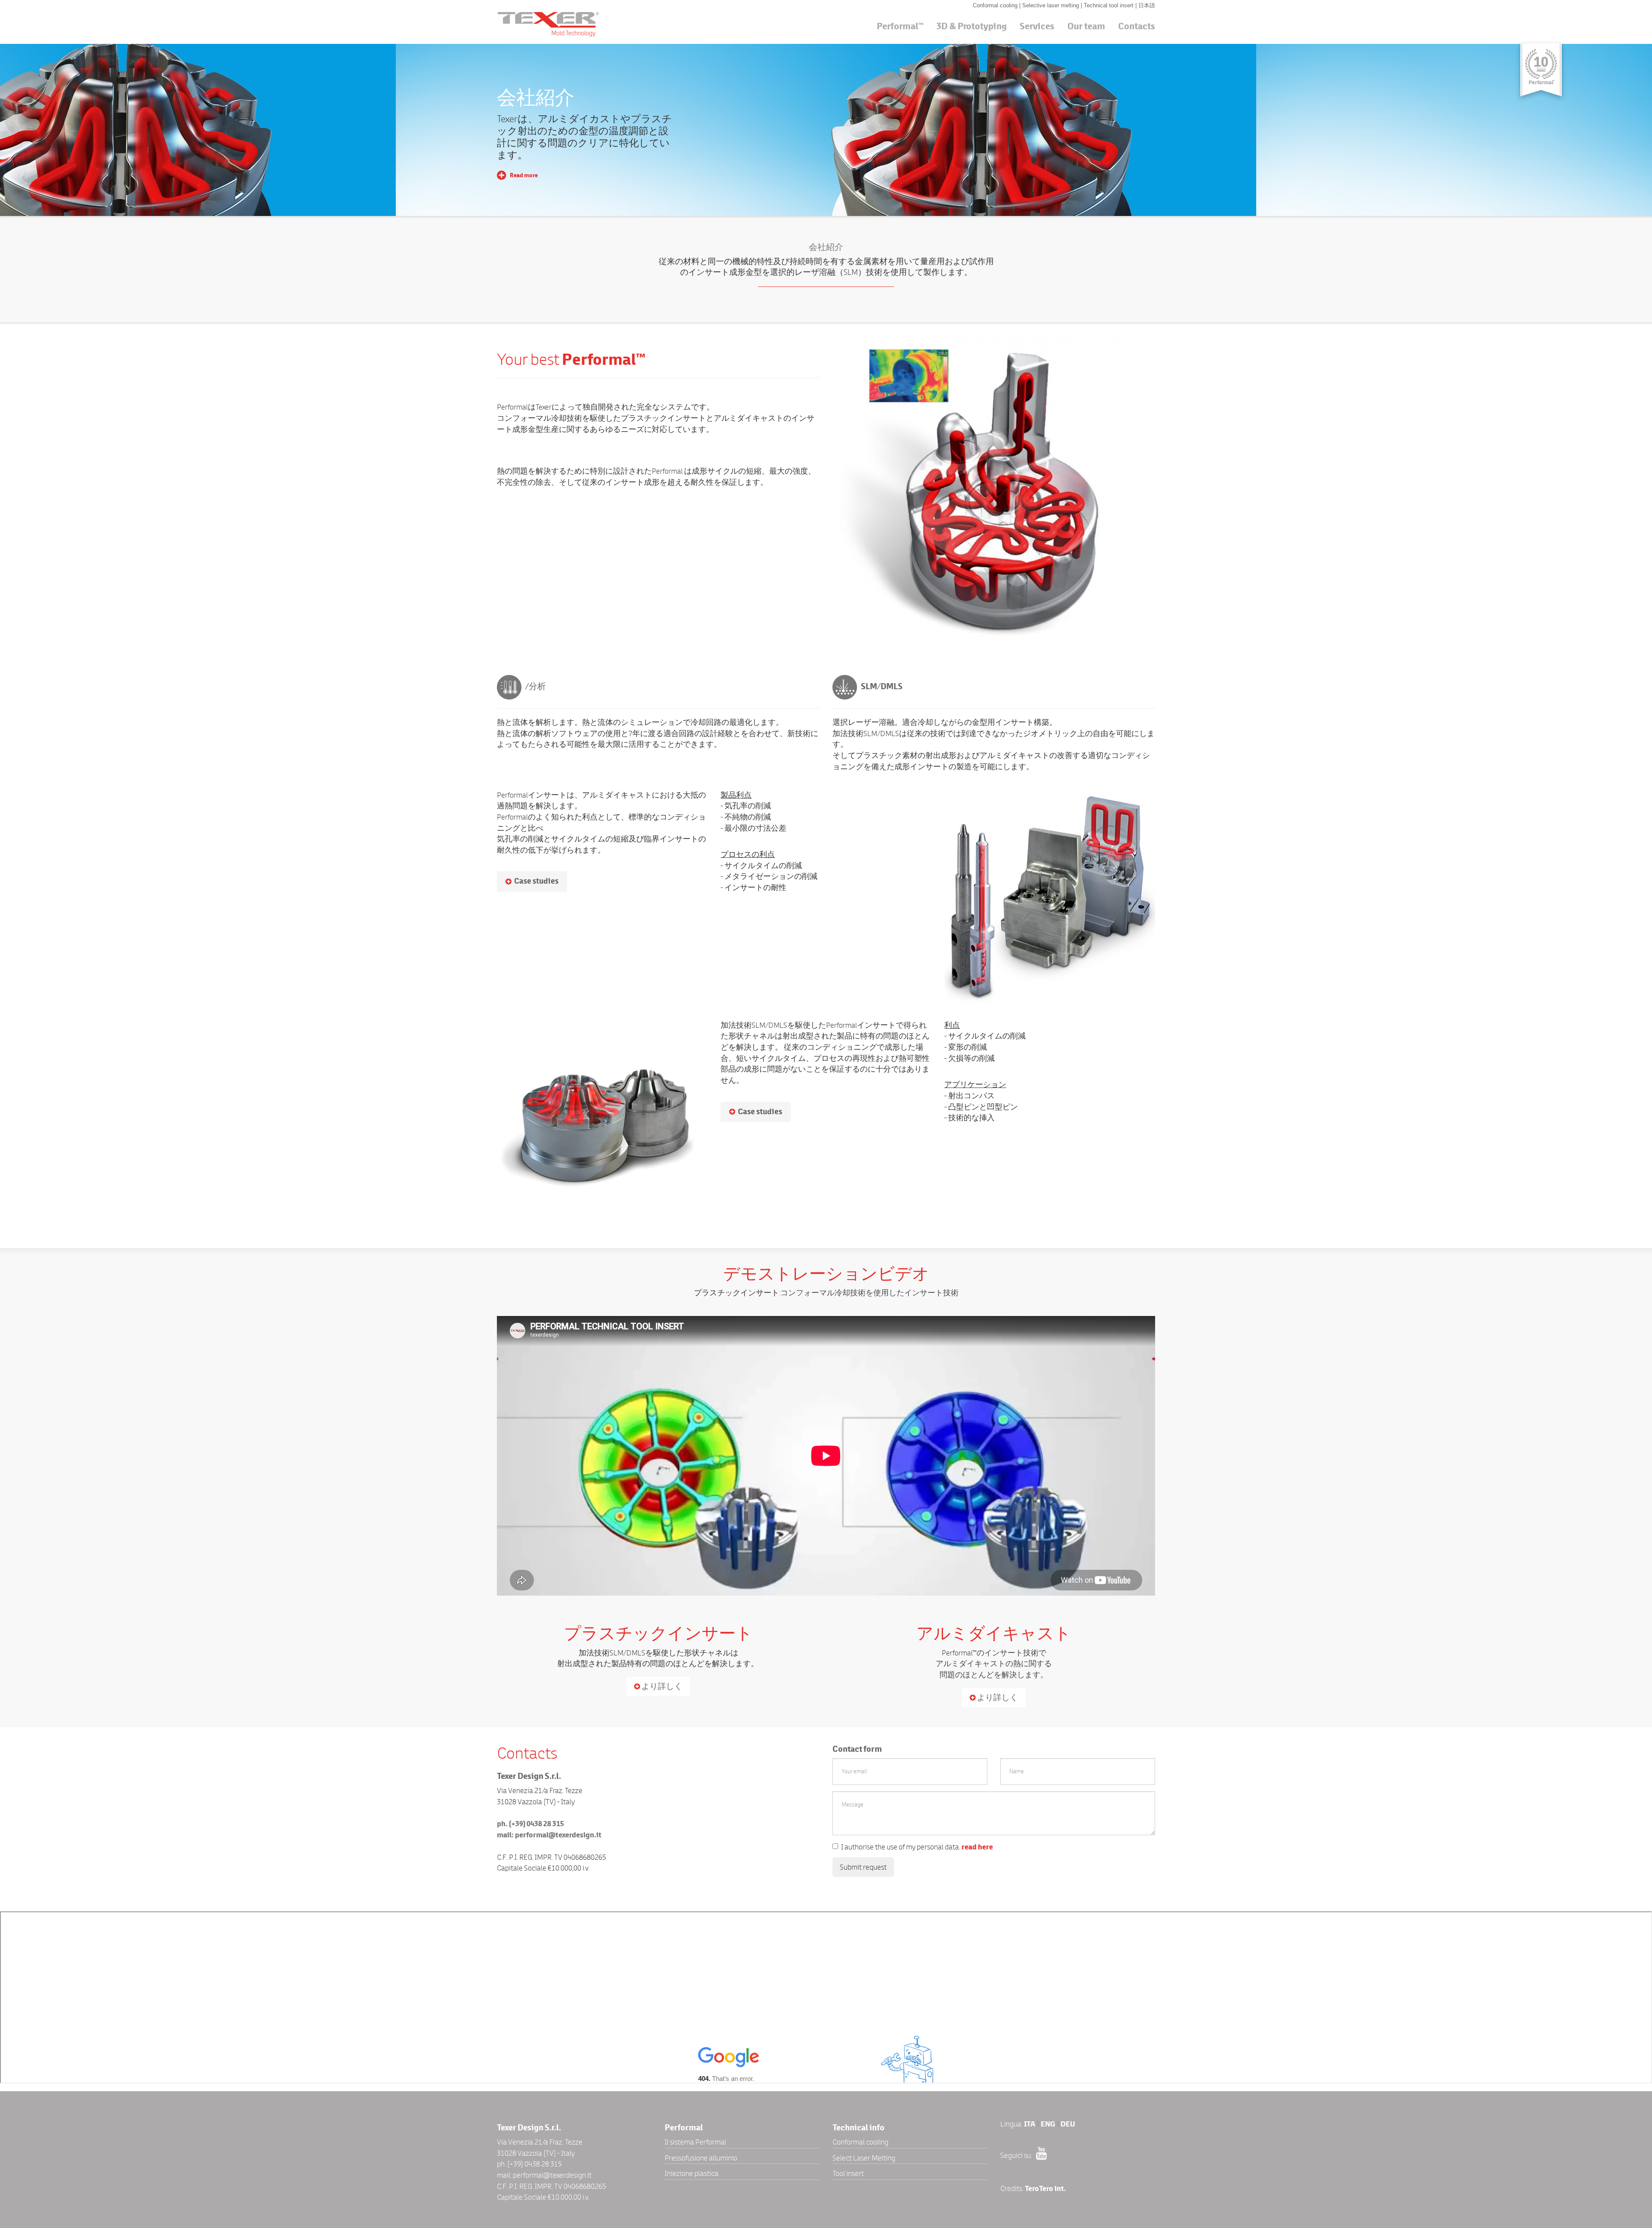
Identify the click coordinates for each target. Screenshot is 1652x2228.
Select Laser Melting (864, 2158)
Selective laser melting (1051, 5)
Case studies (536, 881)
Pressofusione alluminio (701, 2158)
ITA (1030, 2124)
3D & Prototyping (972, 26)
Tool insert (848, 2173)
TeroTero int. (1045, 2189)
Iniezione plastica (692, 2173)
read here (977, 1847)
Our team (1086, 26)
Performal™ (900, 26)
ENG (1048, 2124)
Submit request (863, 1867)
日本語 (1147, 5)
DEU (1068, 2124)
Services (1037, 26)
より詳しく (661, 1686)
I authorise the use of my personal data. (917, 1847)
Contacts (1137, 26)
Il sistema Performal (695, 2142)
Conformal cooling (996, 5)
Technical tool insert (1110, 5)
